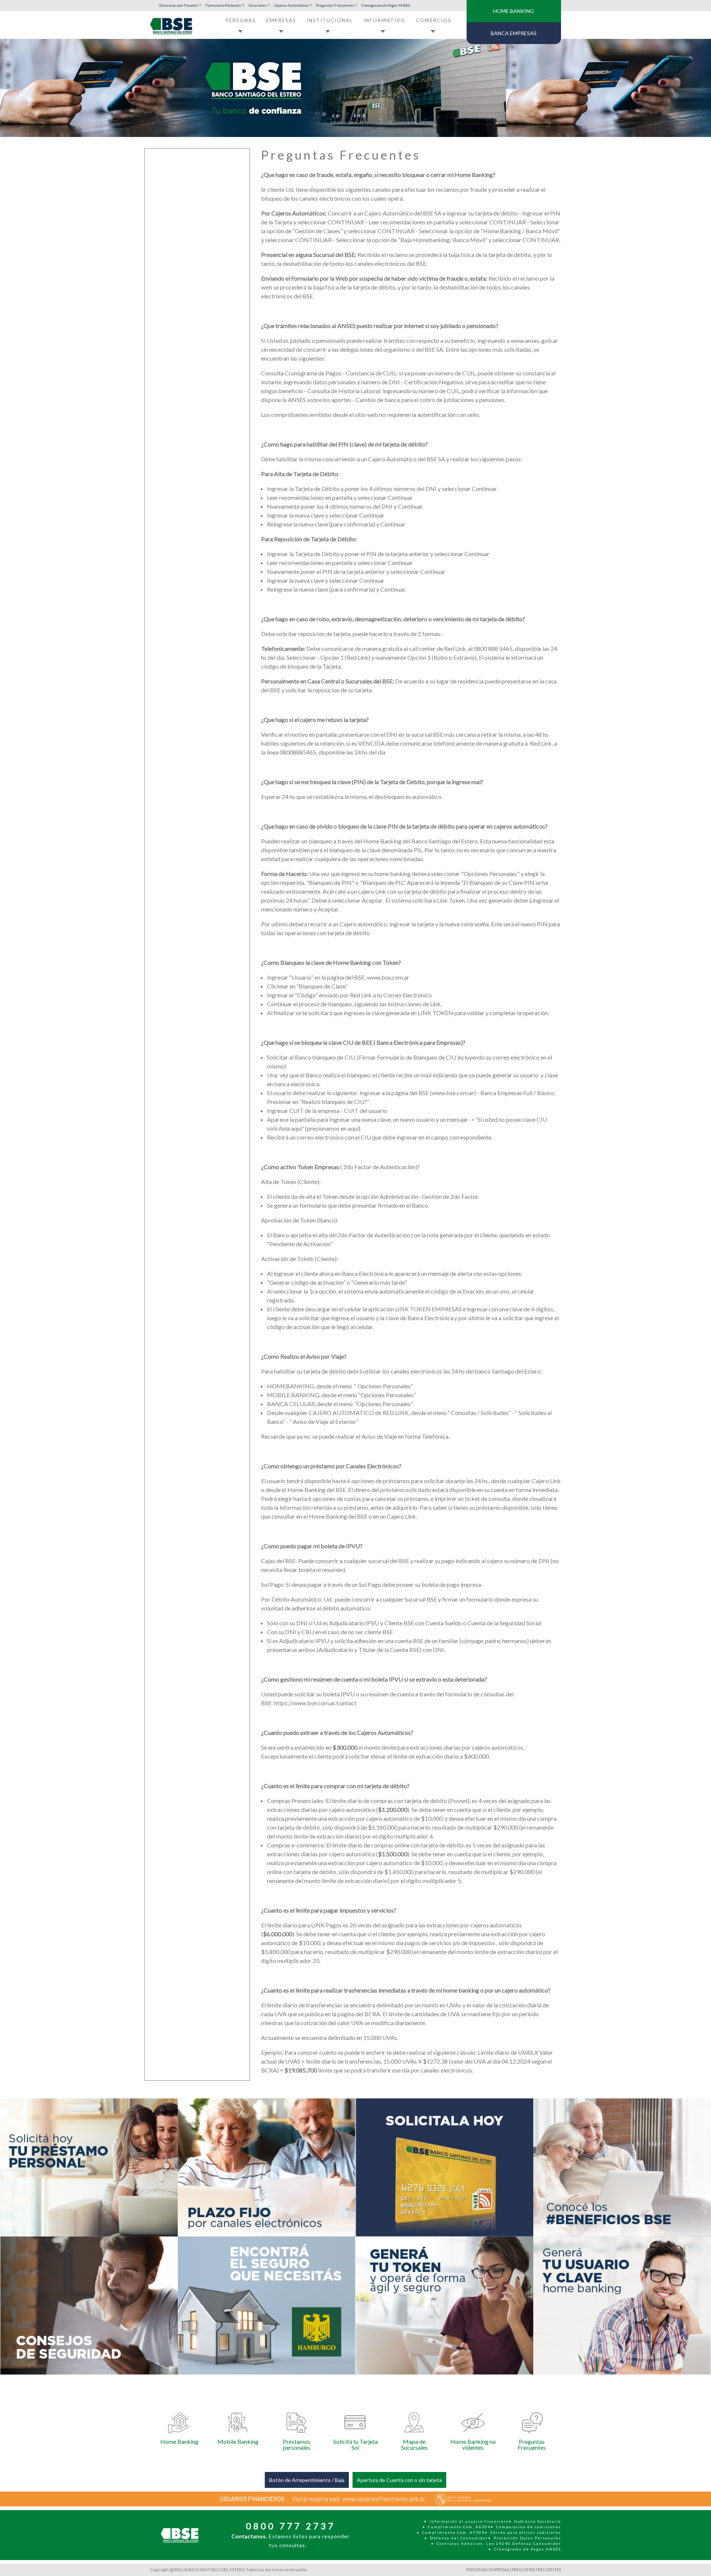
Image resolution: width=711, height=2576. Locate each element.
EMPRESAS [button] (281, 20)
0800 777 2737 (291, 2526)
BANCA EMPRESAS (514, 33)
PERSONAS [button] (241, 20)
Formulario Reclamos (223, 5)
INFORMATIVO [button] (384, 20)
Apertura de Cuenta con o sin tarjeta (399, 2480)
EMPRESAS (499, 2570)
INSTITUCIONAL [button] (330, 20)
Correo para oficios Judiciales (526, 2532)
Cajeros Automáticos (291, 5)
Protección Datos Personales (527, 2538)
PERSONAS (476, 2570)
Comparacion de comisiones (529, 2527)
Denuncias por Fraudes (179, 5)
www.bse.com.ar (388, 977)
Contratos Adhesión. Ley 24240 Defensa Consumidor (499, 2543)
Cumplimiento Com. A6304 (459, 2527)
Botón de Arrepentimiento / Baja (307, 2480)
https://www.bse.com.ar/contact (315, 1703)
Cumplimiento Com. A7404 (453, 2532)
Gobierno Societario (538, 2521)
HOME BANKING (514, 11)
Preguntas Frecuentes (335, 5)
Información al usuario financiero (469, 2521)
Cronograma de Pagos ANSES (386, 5)
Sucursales (258, 5)
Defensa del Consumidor (459, 2538)
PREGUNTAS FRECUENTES (536, 2570)
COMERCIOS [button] (434, 20)
